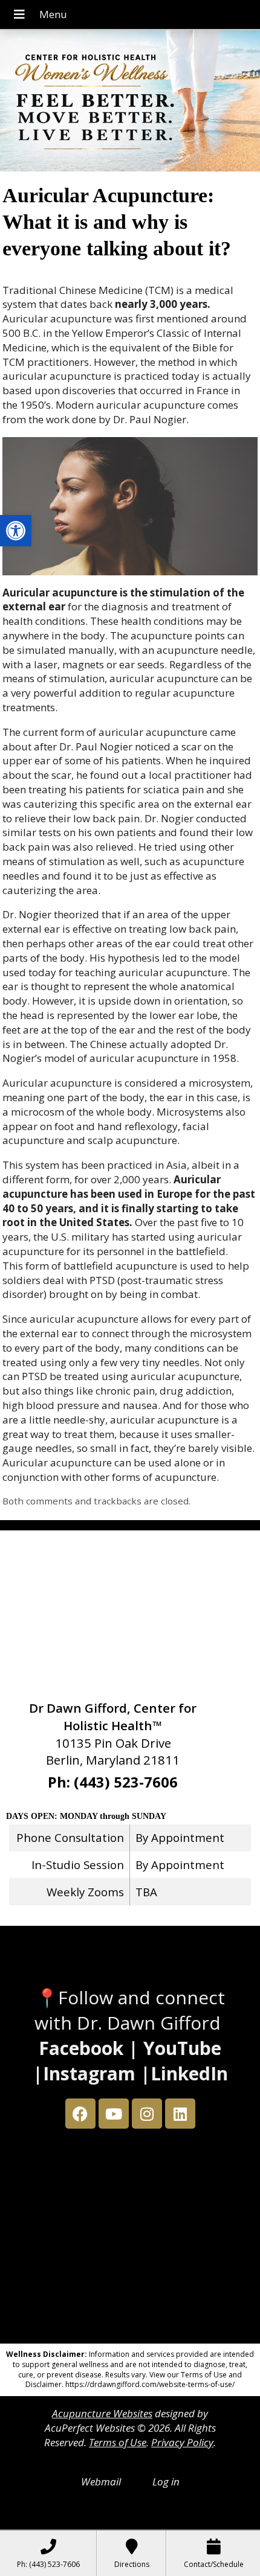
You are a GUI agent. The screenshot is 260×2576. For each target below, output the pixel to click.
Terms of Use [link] (118, 2442)
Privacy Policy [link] (182, 2442)
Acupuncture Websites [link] (102, 2413)
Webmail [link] (101, 2482)
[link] (16, 531)
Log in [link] (166, 2482)
